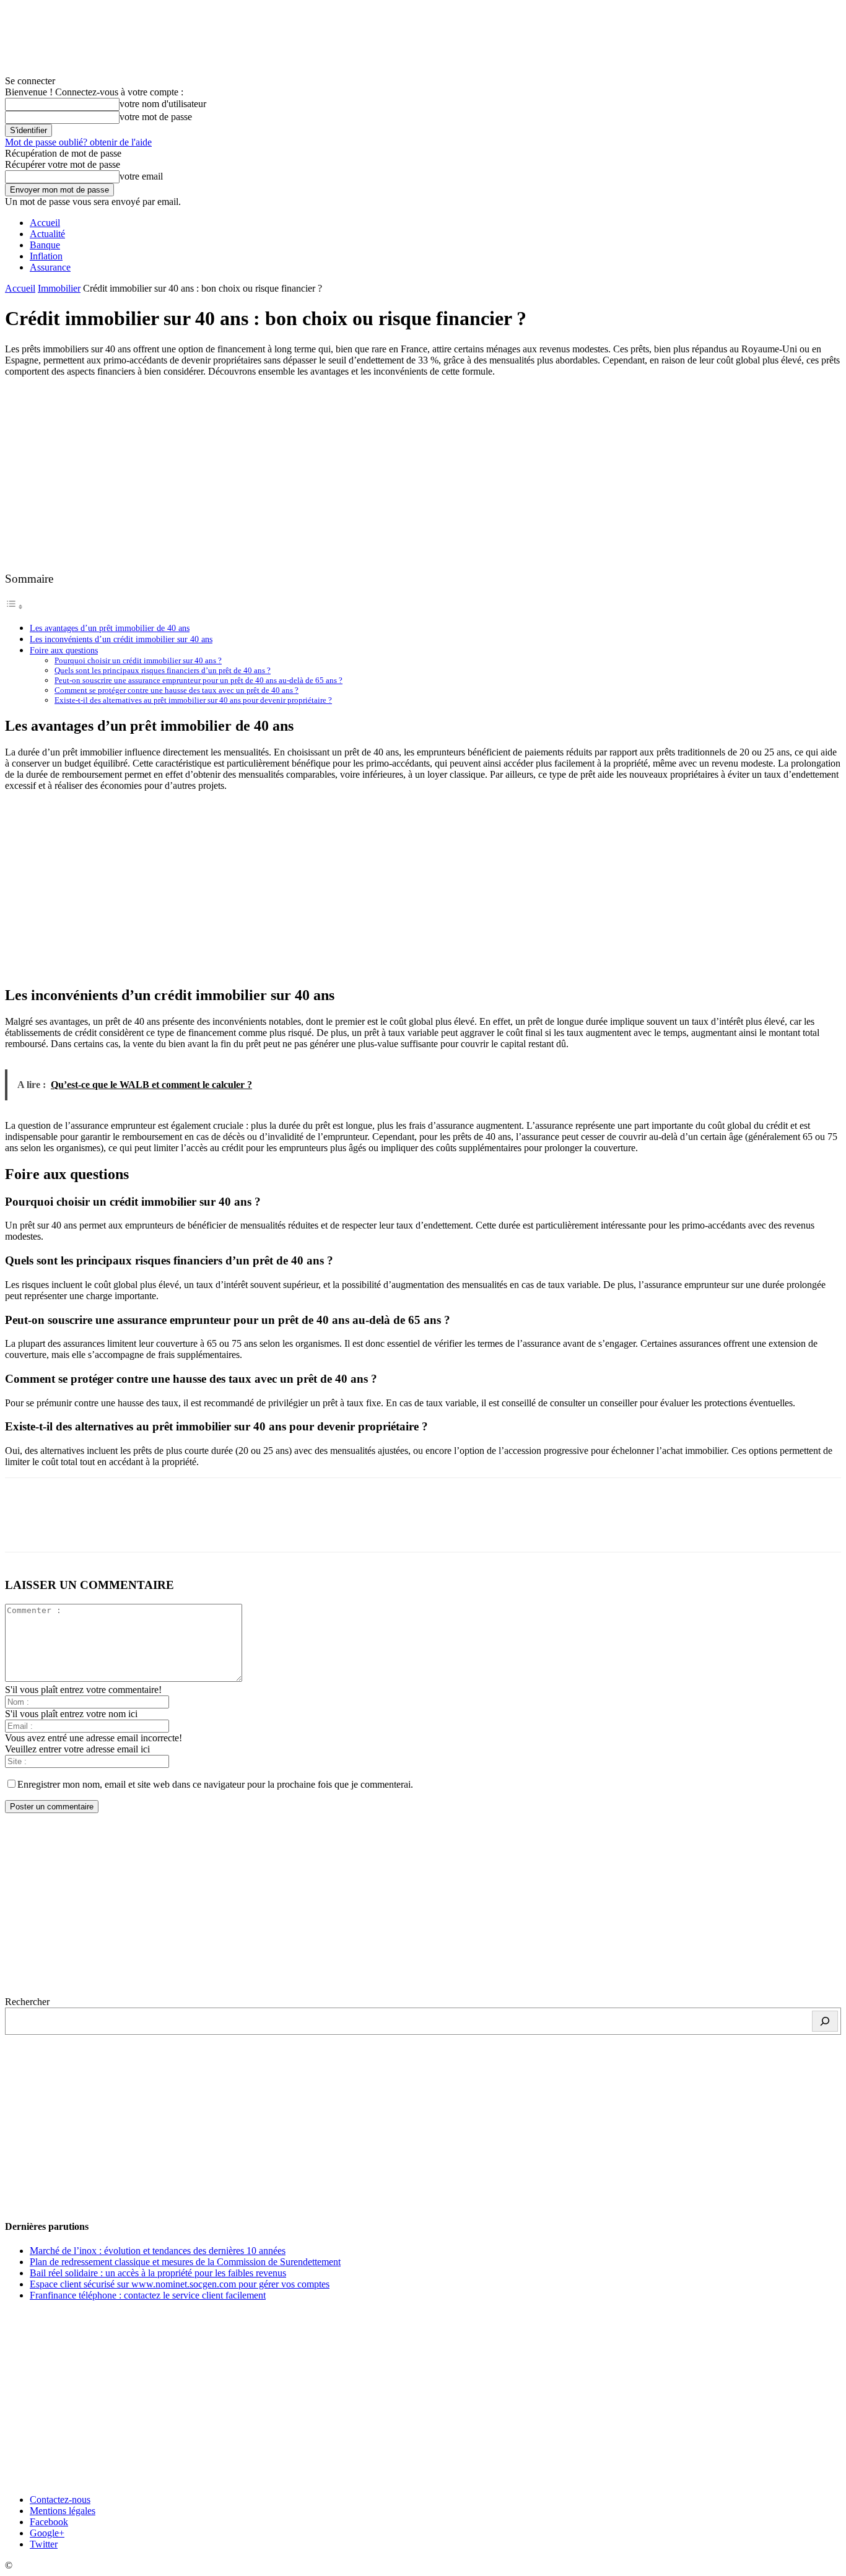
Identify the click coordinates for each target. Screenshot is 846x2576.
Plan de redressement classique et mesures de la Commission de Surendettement (185, 2262)
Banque (45, 245)
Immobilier (59, 288)
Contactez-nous (60, 2500)
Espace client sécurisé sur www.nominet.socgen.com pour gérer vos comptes (180, 2284)
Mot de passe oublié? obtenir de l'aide (78, 142)
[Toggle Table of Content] (14, 607)
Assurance (50, 267)
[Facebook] (25, 1526)
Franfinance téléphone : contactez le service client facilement (148, 2295)
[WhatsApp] (159, 1526)
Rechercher (27, 2002)
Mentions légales (63, 2511)
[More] (204, 1526)
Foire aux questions (64, 650)
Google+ (47, 2533)
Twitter (44, 2544)
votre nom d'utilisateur (163, 104)
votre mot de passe (156, 117)
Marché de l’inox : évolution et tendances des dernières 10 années (158, 2251)
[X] (70, 1526)
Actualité (47, 234)
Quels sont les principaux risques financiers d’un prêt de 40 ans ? (163, 670)
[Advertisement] (423, 474)
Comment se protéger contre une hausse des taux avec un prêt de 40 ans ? (177, 690)
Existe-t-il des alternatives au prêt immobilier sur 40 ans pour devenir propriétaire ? (193, 700)
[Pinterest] (115, 1526)
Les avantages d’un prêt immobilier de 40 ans (110, 628)
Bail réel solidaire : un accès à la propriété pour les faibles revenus (158, 2273)
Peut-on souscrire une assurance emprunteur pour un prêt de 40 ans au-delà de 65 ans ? (198, 680)
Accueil (45, 223)
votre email (141, 176)
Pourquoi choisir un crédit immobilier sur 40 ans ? (138, 660)
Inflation (46, 256)
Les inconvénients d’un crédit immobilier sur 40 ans (121, 639)
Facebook (49, 2522)
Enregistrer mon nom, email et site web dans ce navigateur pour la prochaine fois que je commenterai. (215, 1784)
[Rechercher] (825, 2021)
